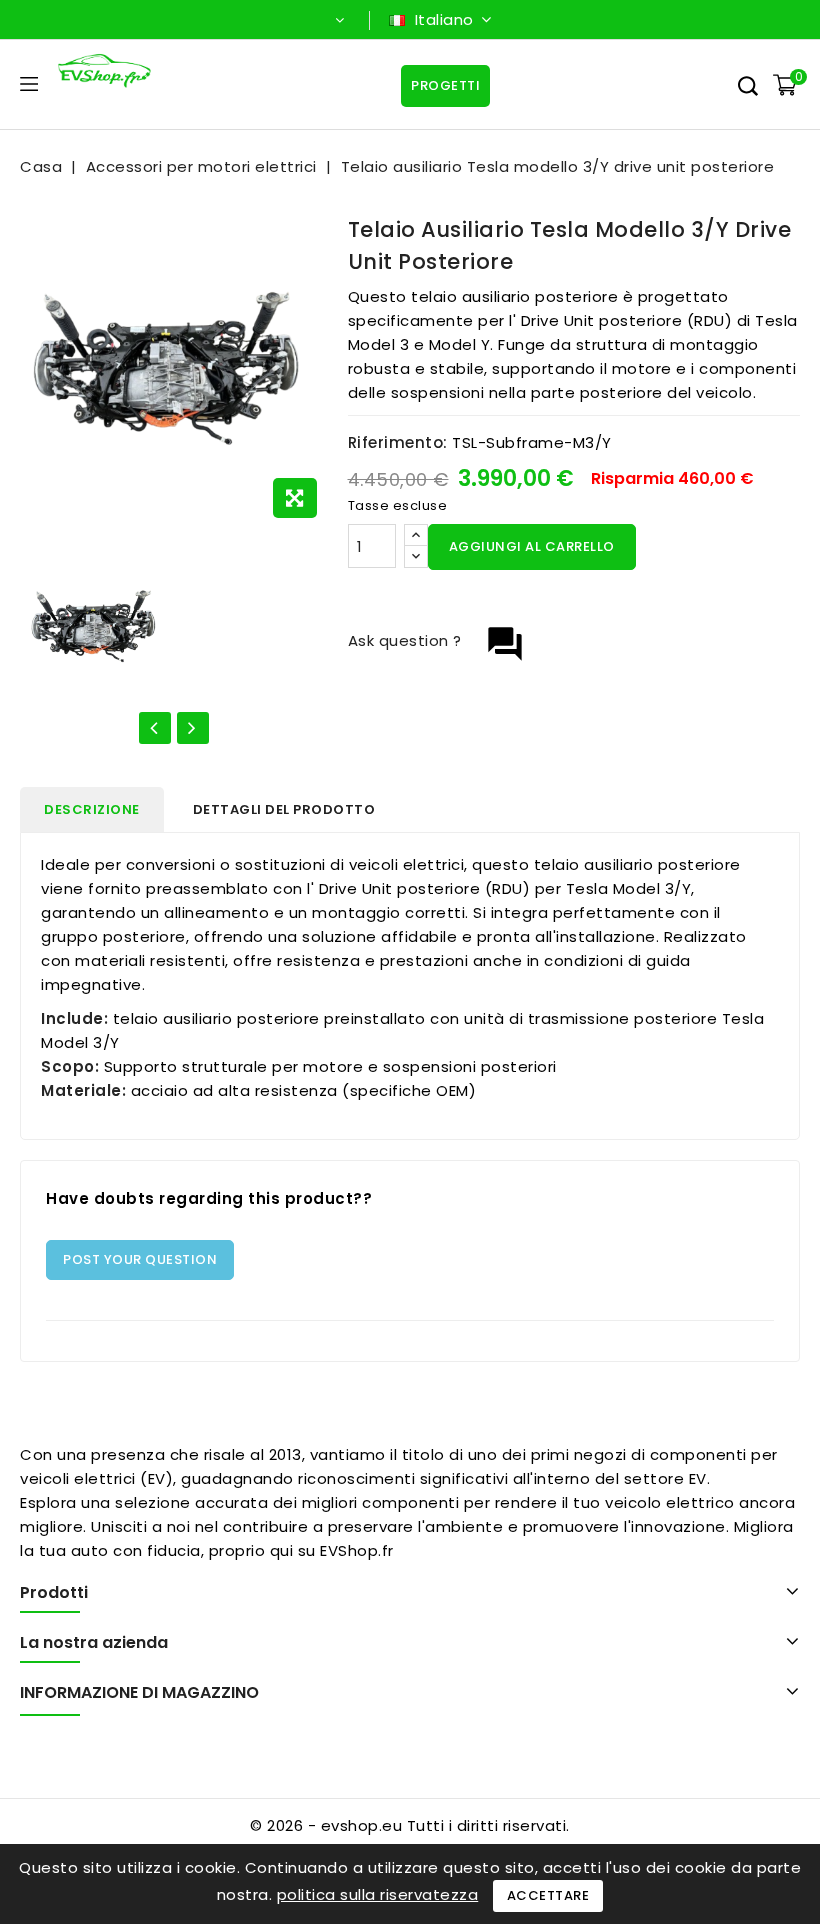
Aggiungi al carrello (532, 546)
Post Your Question (140, 1259)
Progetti (445, 85)
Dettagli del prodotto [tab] (284, 809)
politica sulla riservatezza (378, 1894)
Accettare (548, 1895)
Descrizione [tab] (92, 809)
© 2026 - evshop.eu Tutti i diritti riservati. (410, 1825)
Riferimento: (398, 442)
